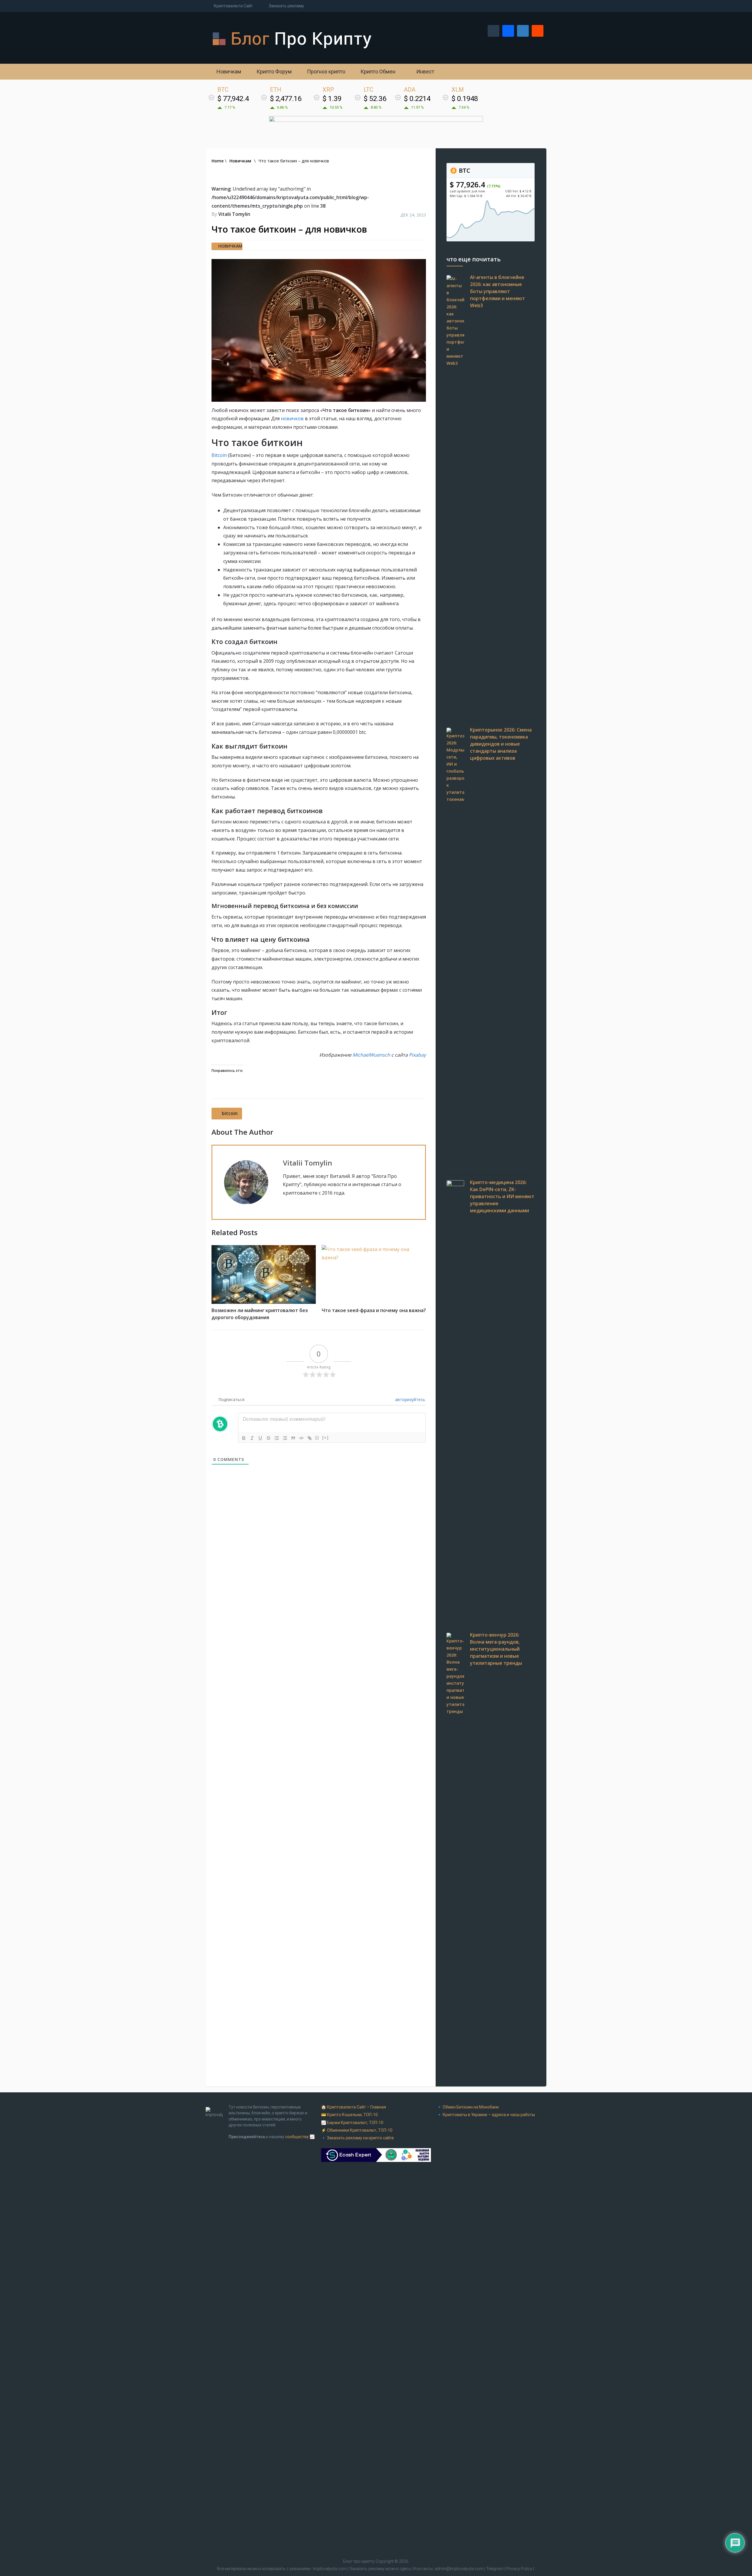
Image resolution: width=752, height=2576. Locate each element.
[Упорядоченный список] (277, 1438)
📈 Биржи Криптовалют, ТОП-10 (352, 2123)
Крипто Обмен (377, 72)
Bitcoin (219, 455)
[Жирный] (244, 1438)
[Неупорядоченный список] (285, 1438)
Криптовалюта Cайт (233, 6)
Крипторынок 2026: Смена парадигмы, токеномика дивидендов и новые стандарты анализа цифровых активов (501, 744)
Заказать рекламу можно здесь (381, 2569)
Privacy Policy (519, 2569)
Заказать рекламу (286, 6)
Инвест (425, 72)
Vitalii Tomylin (234, 214)
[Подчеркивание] (260, 1438)
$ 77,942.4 (233, 99)
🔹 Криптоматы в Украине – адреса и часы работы (486, 2115)
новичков (292, 418)
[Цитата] (293, 1438)
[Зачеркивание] (268, 1438)
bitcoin (230, 1113)
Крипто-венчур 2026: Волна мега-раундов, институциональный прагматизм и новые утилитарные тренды (496, 1649)
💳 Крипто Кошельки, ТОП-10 (349, 2115)
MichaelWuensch (371, 1055)
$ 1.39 (332, 99)
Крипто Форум (273, 72)
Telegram (495, 2569)
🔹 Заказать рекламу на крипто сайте (357, 2138)
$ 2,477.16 (286, 99)
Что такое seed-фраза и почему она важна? (374, 1310)
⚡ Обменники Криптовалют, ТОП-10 (357, 2130)
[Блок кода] (301, 1438)
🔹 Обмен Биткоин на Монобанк (468, 2107)
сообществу (297, 2137)
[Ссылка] (310, 1438)
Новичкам (228, 72)
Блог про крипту (359, 2561)
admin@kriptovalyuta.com (459, 2569)
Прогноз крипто (325, 72)
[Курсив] (252, 1438)
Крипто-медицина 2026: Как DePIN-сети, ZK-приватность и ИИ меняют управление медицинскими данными (502, 1196)
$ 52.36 (375, 99)
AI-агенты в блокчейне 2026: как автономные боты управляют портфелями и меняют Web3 (497, 291)
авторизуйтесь (409, 1399)
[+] (325, 1438)
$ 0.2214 (417, 99)
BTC (464, 170)
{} (317, 1438)
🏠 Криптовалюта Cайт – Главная (354, 2107)
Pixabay (417, 1055)
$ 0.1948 (465, 99)
